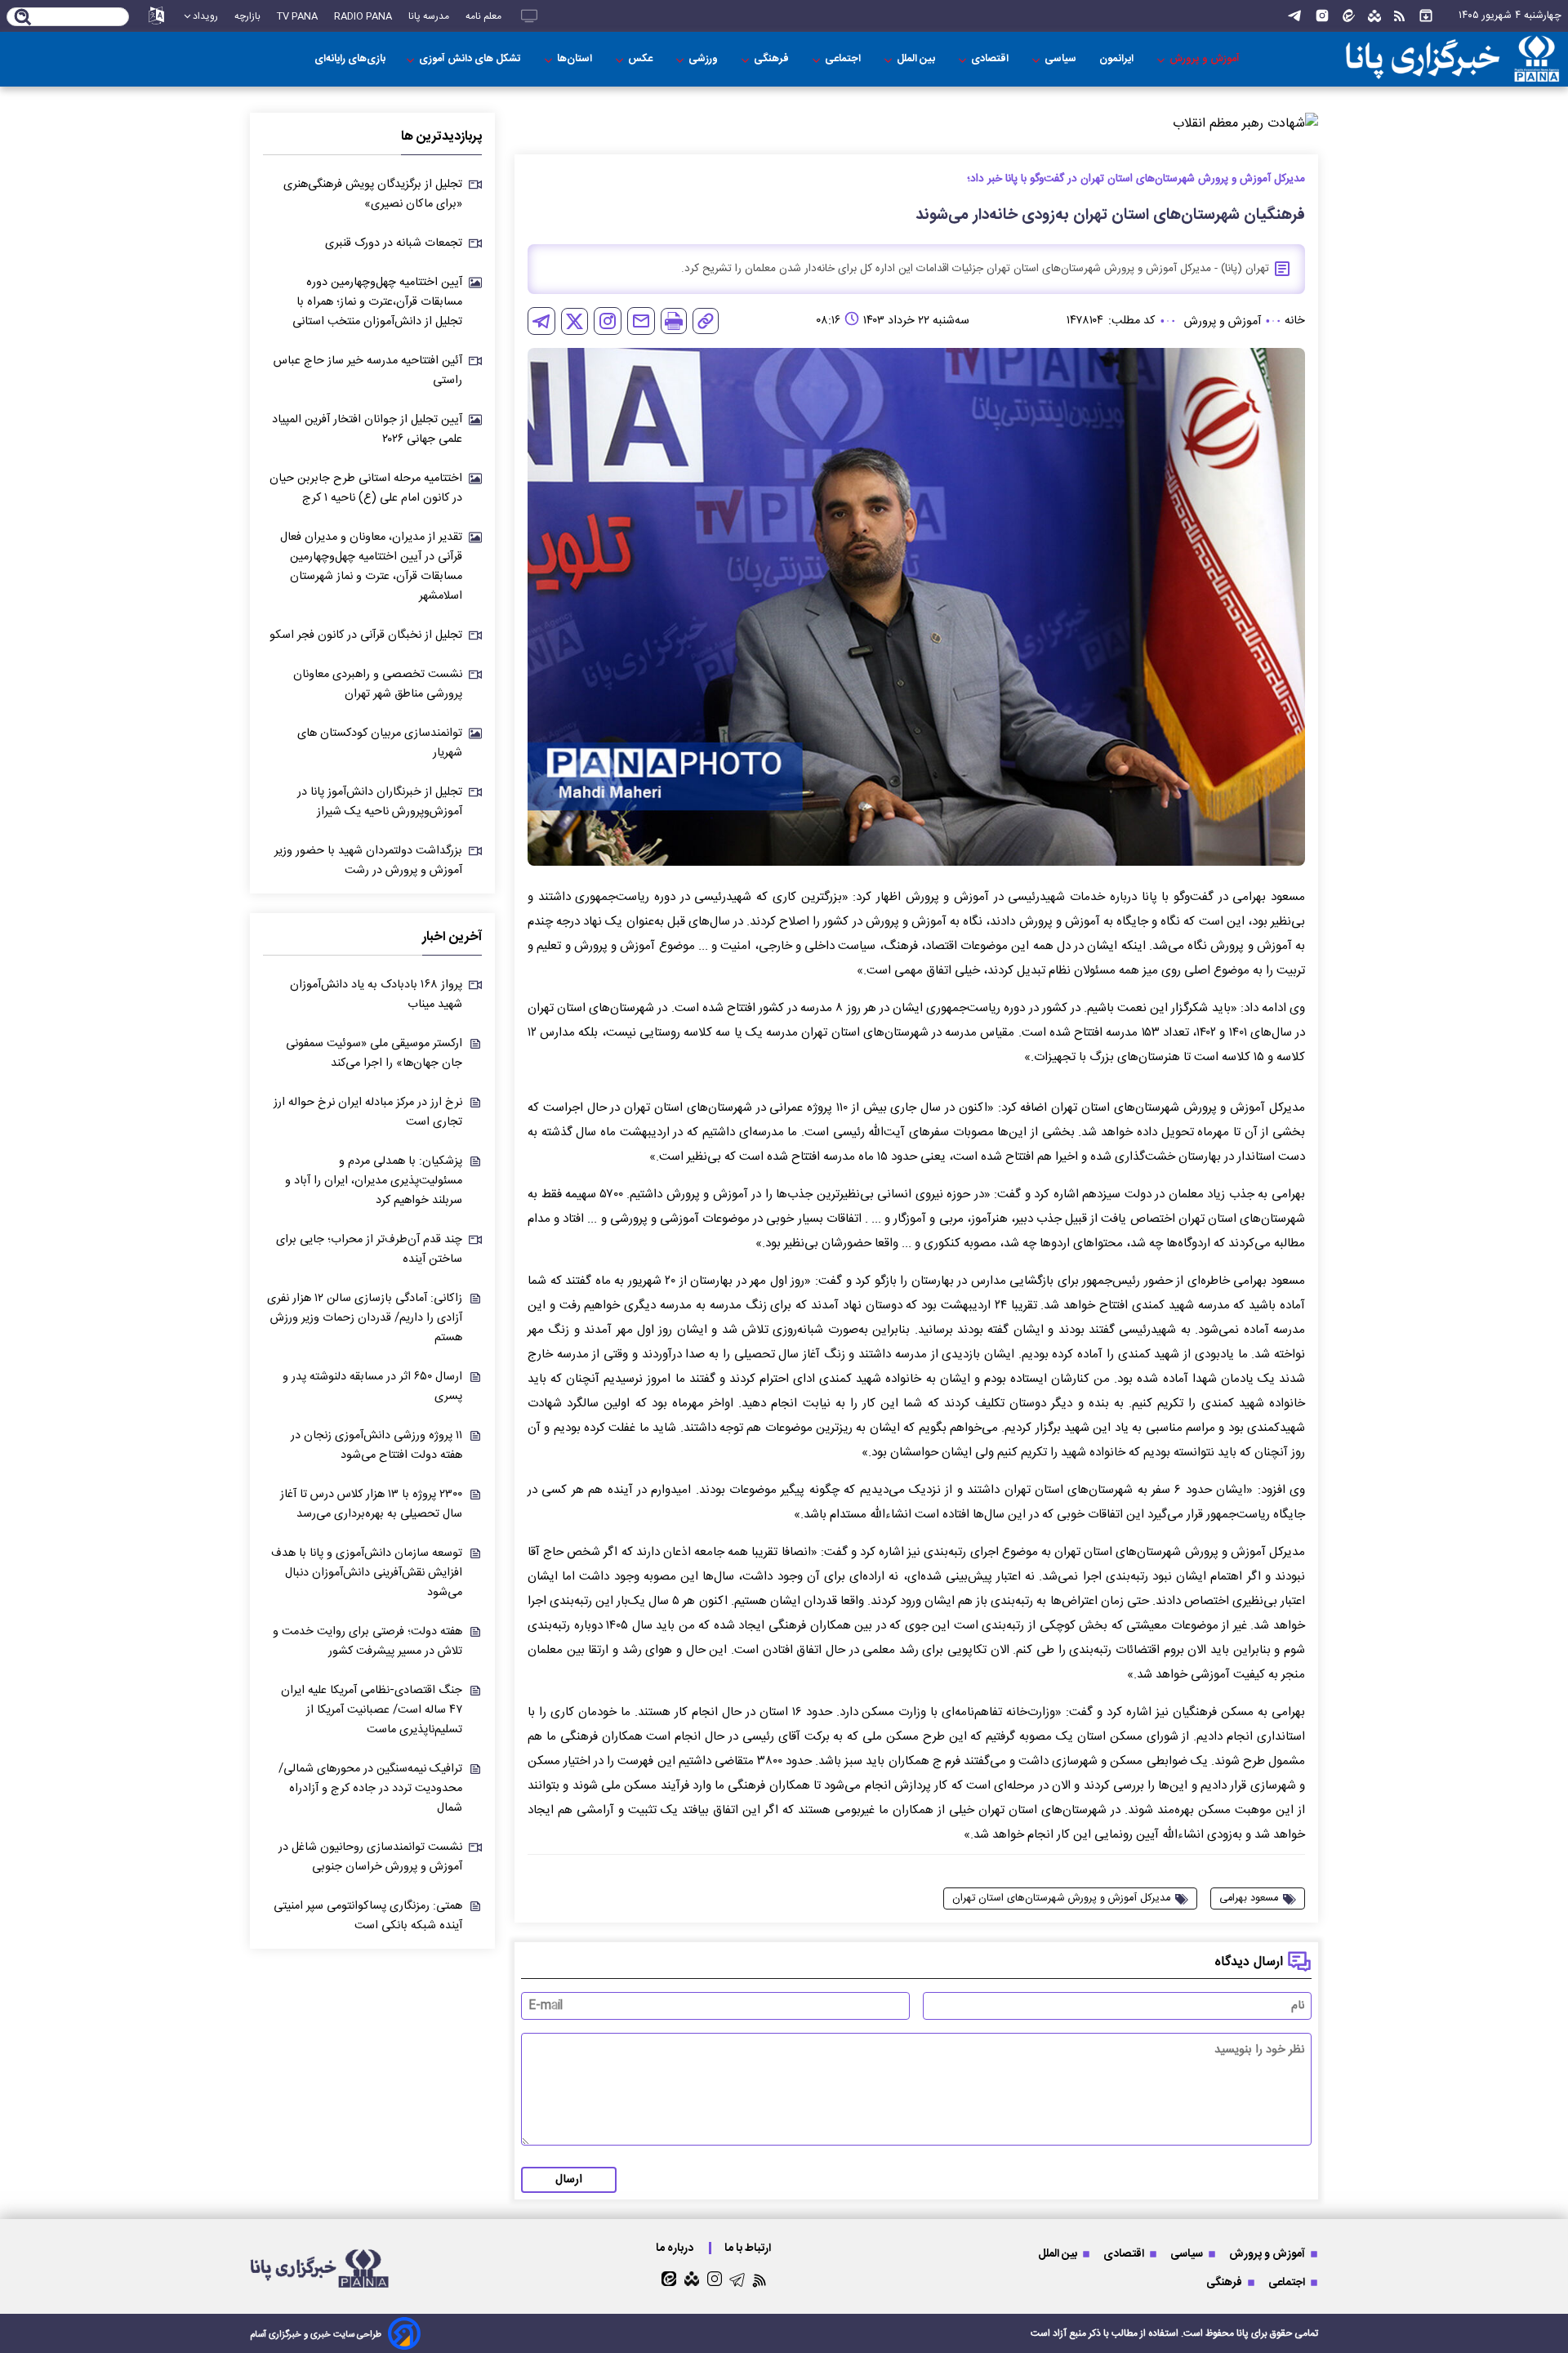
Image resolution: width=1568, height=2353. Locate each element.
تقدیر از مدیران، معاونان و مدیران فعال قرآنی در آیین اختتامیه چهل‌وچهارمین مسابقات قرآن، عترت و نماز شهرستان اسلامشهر (371, 567)
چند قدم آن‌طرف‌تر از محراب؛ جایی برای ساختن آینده (369, 1250)
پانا (1243, 2333)
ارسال (569, 2180)
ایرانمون (1118, 59)
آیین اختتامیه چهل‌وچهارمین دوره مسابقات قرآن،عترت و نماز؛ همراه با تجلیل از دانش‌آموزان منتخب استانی (377, 302)
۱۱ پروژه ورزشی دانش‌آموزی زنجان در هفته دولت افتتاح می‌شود (376, 1446)
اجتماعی (844, 59)
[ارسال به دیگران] (641, 321)
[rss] (1399, 16)
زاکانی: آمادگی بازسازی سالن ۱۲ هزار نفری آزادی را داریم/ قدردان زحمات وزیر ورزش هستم (365, 1318)
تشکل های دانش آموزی (471, 59)
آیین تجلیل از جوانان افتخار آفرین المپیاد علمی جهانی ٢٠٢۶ (367, 430)
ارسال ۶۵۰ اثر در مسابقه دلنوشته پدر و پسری (372, 1387)
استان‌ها (576, 59)
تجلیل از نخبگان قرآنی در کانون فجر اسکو (366, 635)
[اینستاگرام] (1322, 16)
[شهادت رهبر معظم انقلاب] (916, 124)
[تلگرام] (1294, 16)
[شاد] (1374, 16)
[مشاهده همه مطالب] (1426, 16)
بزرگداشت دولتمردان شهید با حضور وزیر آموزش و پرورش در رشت (368, 861)
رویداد (205, 16)
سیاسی (1062, 59)
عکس (641, 59)
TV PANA (297, 16)
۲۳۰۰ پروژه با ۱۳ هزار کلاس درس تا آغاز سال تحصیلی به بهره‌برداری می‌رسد (371, 1504)
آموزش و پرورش (1206, 59)
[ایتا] (1349, 16)
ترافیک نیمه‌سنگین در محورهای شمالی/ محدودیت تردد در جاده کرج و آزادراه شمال (370, 1789)
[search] (23, 18)
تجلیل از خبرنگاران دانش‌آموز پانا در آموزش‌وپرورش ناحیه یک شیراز (380, 802)
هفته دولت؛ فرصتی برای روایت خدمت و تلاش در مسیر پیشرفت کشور (367, 1642)
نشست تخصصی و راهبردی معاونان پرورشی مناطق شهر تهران (378, 684)
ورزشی (704, 59)
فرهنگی (773, 59)
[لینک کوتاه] (706, 321)
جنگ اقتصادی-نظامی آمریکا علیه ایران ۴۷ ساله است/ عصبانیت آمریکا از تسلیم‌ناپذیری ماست (372, 1710)
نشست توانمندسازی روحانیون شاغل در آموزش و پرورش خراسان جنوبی (370, 1857)
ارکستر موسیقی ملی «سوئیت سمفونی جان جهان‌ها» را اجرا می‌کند (374, 1054)
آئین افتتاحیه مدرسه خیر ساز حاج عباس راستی (368, 371)
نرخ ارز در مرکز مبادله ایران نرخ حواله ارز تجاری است (368, 1112)
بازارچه (247, 16)
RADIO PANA (363, 16)
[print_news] (674, 321)
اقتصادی (991, 59)
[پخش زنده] (529, 16)
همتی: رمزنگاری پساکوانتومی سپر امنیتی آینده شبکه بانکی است (368, 1916)
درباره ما (676, 2248)
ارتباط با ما (749, 2248)
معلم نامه (483, 16)
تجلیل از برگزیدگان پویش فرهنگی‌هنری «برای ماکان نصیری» (373, 194)
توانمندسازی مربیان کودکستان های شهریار (380, 743)
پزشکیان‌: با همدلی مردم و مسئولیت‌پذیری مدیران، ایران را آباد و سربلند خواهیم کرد (374, 1181)
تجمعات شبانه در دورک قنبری (394, 243)
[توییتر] (575, 321)
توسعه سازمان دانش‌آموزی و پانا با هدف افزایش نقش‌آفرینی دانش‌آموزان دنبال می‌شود (367, 1573)
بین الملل (917, 59)
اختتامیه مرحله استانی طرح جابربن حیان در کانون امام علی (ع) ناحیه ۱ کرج (366, 488)
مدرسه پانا (429, 16)
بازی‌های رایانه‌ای (350, 59)
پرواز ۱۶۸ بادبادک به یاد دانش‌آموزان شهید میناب (376, 995)
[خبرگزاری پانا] (1452, 59)
